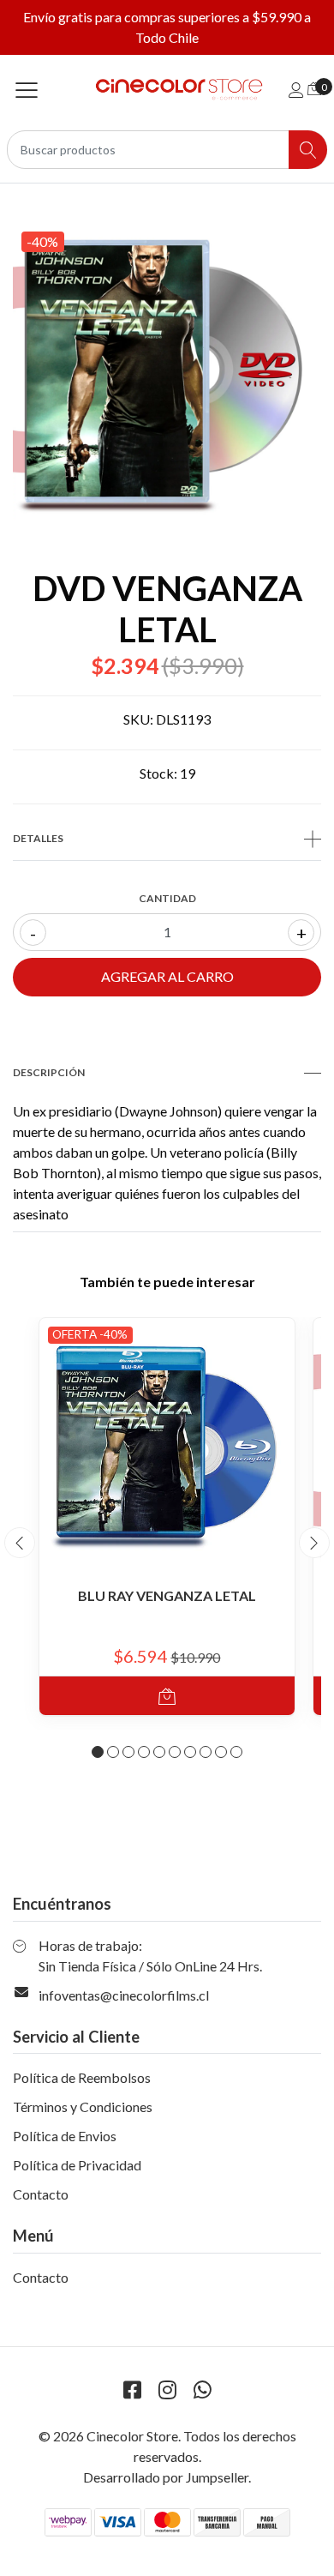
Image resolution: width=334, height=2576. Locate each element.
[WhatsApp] (202, 2389)
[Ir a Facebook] (132, 2389)
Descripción (49, 1072)
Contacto (41, 2194)
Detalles (38, 838)
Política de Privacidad (77, 2165)
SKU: (138, 719)
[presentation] (20, 1543)
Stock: (158, 773)
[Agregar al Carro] (167, 1696)
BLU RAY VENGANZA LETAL (167, 1595)
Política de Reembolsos (82, 2077)
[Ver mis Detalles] (296, 90)
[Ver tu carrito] (314, 88)
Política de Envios (65, 2136)
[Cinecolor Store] (167, 90)
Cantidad (167, 898)
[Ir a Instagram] (167, 2389)
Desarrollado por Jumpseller (166, 2477)
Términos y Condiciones (83, 2107)
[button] (98, 1752)
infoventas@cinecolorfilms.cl (124, 1995)
